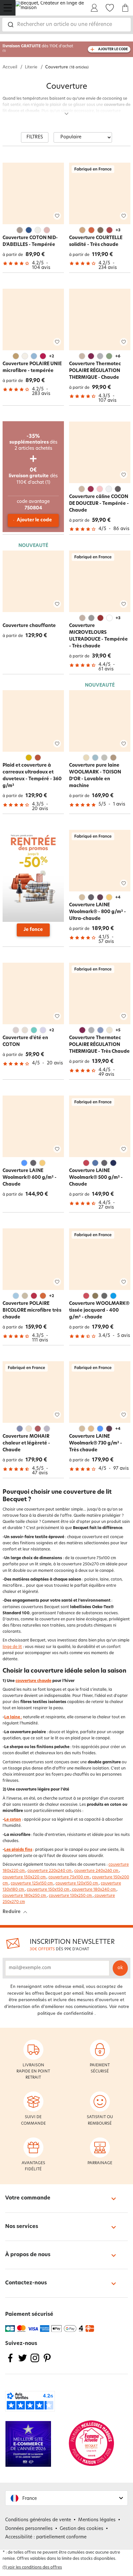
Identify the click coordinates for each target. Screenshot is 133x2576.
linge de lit (12, 1647)
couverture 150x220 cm (25, 1877)
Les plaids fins (18, 1850)
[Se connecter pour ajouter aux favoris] (57, 216)
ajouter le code (113, 49)
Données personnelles (29, 2529)
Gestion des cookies (82, 2529)
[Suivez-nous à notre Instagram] (35, 2362)
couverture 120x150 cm (77, 1884)
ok (120, 1968)
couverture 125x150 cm (32, 1884)
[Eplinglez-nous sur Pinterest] (47, 2362)
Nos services (22, 2227)
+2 (51, 356)
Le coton (13, 1820)
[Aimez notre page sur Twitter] (23, 2362)
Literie (31, 67)
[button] (66, 2498)
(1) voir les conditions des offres (32, 2568)
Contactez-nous (26, 2283)
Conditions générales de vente (38, 2520)
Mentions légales (97, 2520)
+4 (118, 898)
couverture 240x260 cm (97, 1871)
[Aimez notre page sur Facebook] (10, 2362)
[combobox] (66, 25)
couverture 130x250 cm (71, 1896)
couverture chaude (33, 1681)
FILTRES (35, 137)
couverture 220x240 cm (50, 1871)
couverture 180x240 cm (94, 1890)
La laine (12, 1717)
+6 (118, 356)
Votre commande (28, 2198)
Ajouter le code (34, 520)
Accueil (10, 67)
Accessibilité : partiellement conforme (46, 2537)
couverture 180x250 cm (25, 1896)
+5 (118, 1030)
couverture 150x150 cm (48, 1890)
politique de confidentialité (65, 2014)
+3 (118, 230)
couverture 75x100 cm (69, 1877)
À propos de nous (28, 2255)
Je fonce (33, 930)
